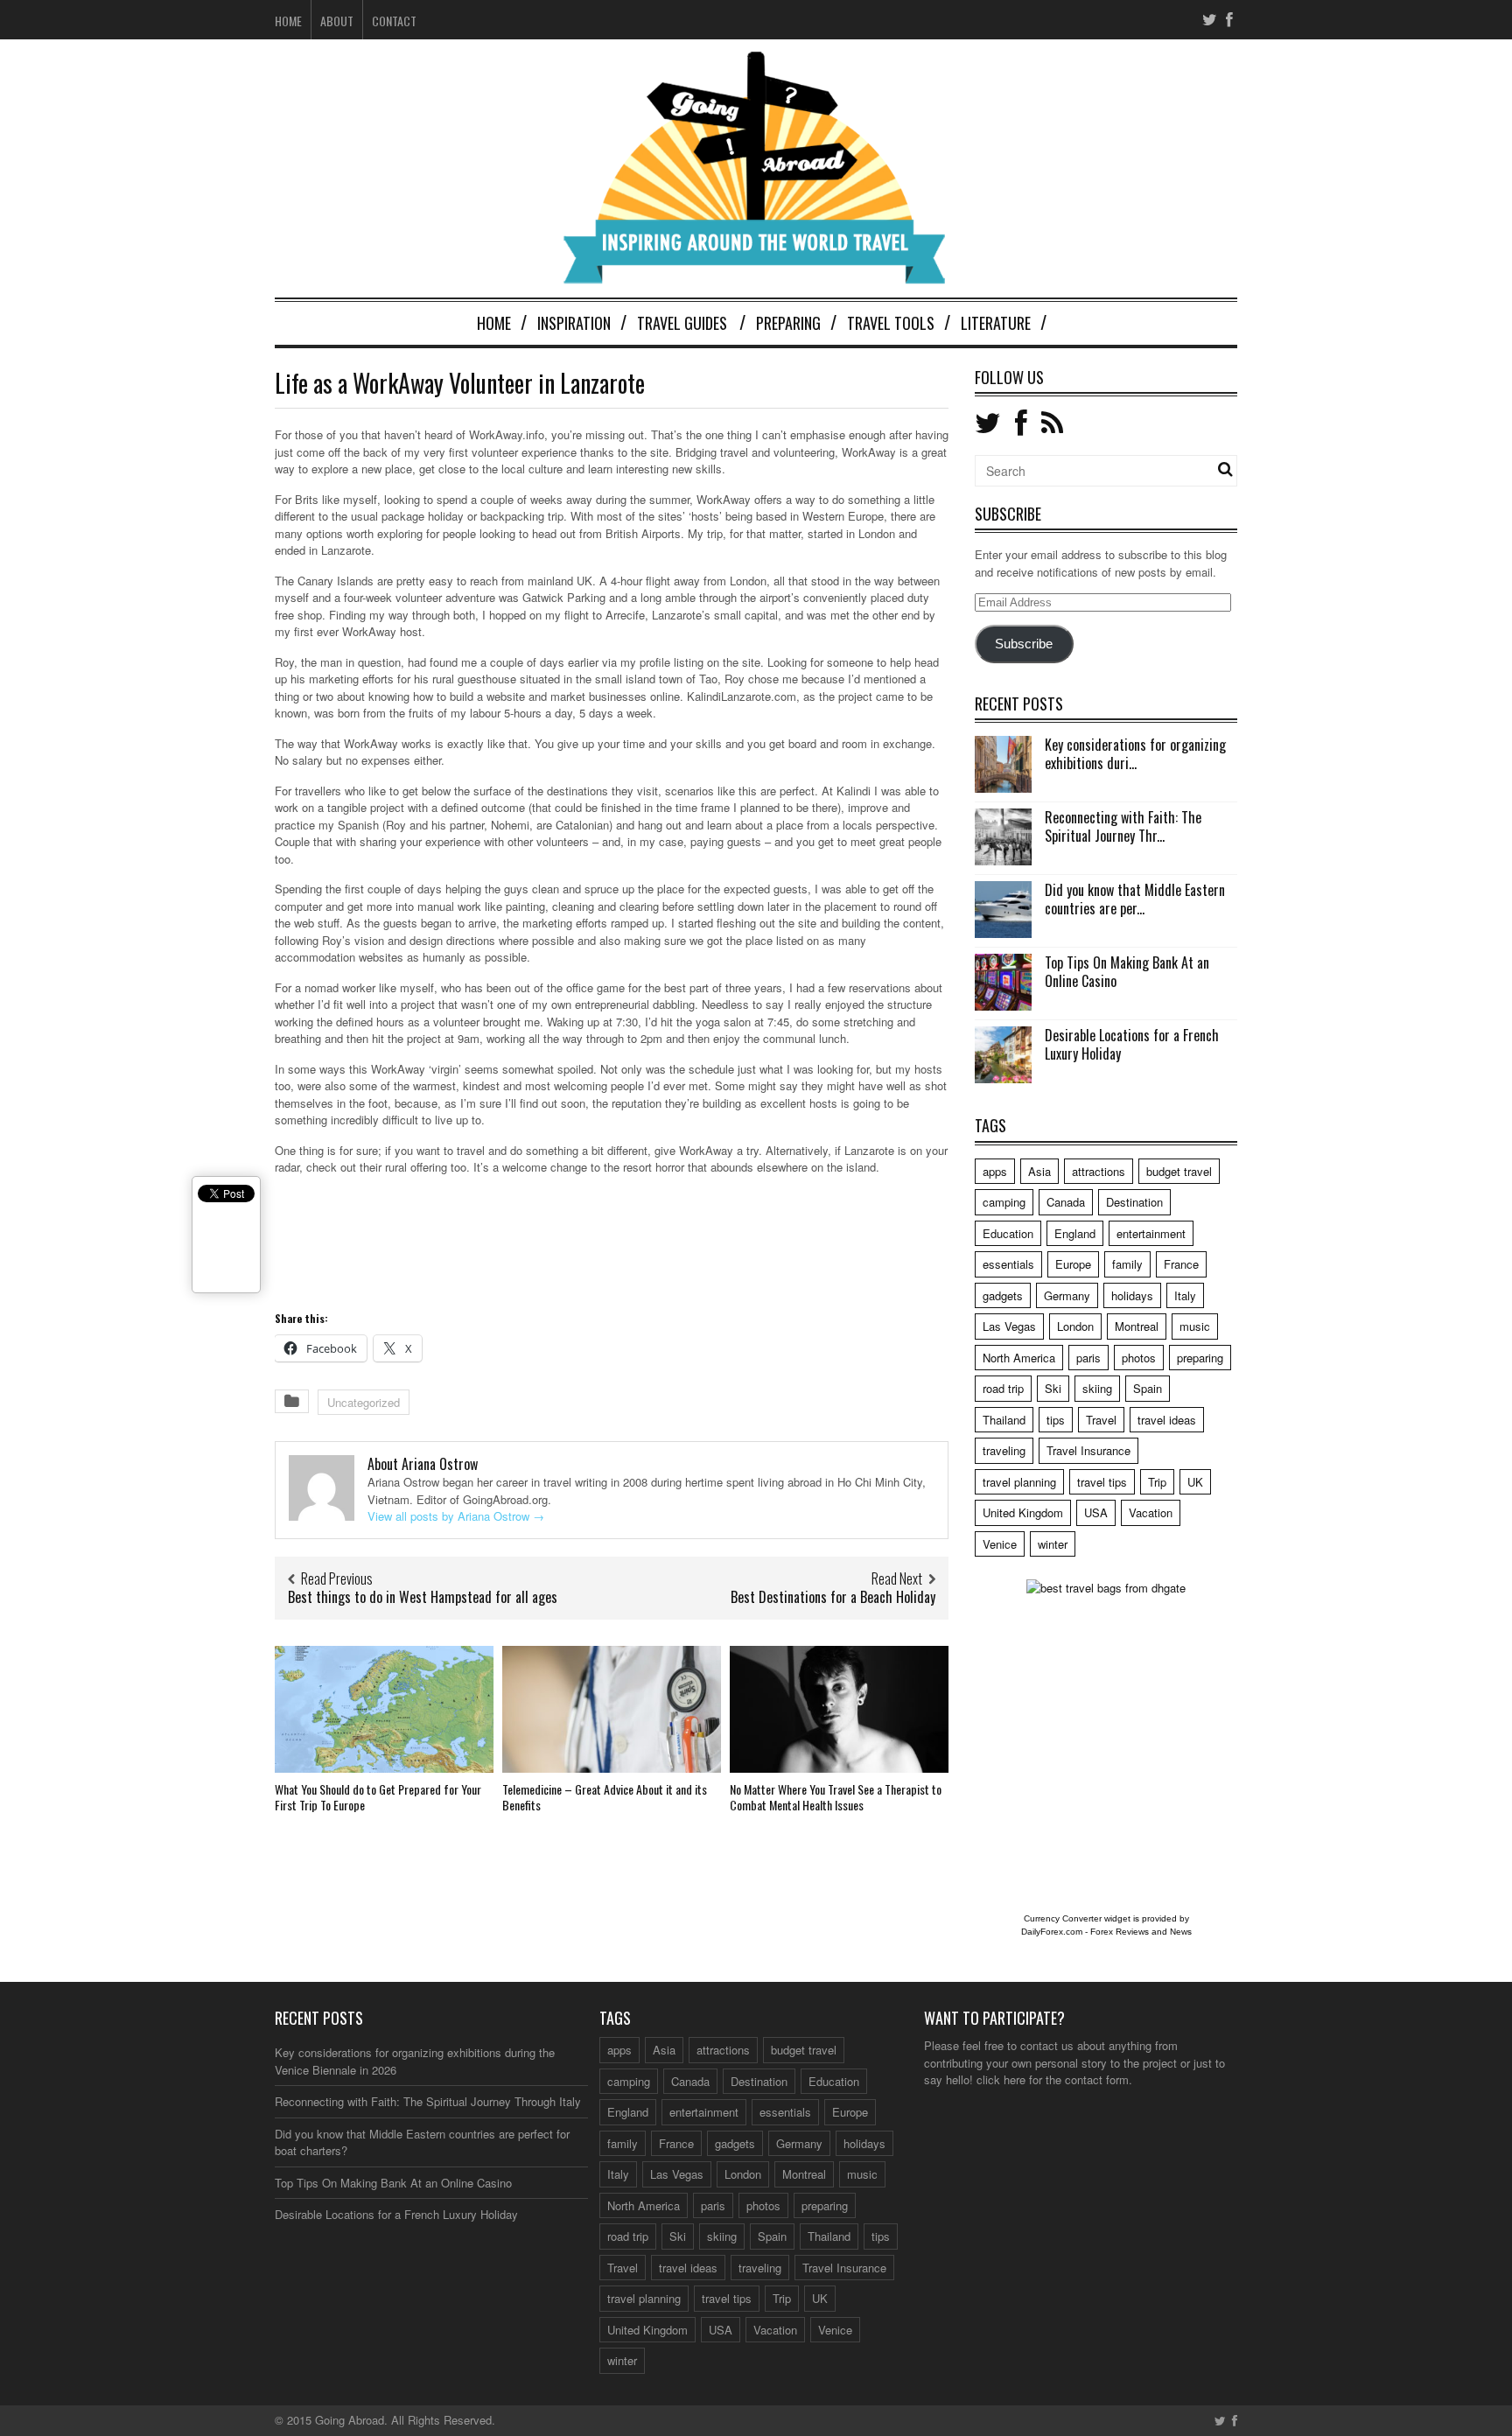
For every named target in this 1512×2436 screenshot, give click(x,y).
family (1127, 1264)
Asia (1039, 1171)
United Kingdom (1023, 1512)
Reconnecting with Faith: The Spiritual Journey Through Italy (428, 2101)
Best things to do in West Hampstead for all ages (423, 1597)
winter (1053, 1544)
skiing (1097, 1388)
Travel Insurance (1088, 1450)
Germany (1067, 1295)
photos (1139, 1358)
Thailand (1004, 1420)
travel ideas (1167, 1420)
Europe (1073, 1264)
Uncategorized (364, 1402)
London (1075, 1326)
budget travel (1179, 1171)
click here (1001, 2079)
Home (288, 21)
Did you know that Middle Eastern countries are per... (1135, 899)
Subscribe (1024, 644)
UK (1195, 1482)
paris (1088, 1358)
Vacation (1151, 1512)
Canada (1066, 1202)
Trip (1157, 1482)
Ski (1053, 1388)
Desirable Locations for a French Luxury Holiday (1132, 1044)
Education (1008, 1233)
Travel (1101, 1420)
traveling (1004, 1450)
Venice (1000, 1544)
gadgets (1003, 1295)
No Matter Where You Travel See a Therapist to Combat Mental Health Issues (836, 1797)
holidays (1132, 1295)
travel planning (1019, 1482)
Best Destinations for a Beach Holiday (833, 1597)
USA (1096, 1512)
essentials (1008, 1264)
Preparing (788, 323)
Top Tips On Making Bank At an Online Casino (1127, 972)
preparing (1200, 1358)
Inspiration (574, 323)
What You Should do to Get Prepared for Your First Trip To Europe (378, 1797)
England (1075, 1233)
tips (1056, 1420)
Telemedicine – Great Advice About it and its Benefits (605, 1797)
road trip (1003, 1388)
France (1181, 1264)
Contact (394, 21)
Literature (996, 323)
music (1195, 1326)
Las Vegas (1009, 1326)
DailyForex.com (1052, 1932)
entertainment (1151, 1233)
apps (995, 1171)
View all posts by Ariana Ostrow (456, 1516)
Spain (1148, 1388)
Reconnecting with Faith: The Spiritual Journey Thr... (1123, 826)
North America (1019, 1358)
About (337, 21)
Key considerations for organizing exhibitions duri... (1135, 754)
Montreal (1137, 1326)
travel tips (1102, 1482)
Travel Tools (891, 323)
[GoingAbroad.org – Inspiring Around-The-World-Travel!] (756, 276)
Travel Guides (682, 323)
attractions (1099, 1171)
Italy (1185, 1295)
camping (1004, 1202)
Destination (1134, 1202)
